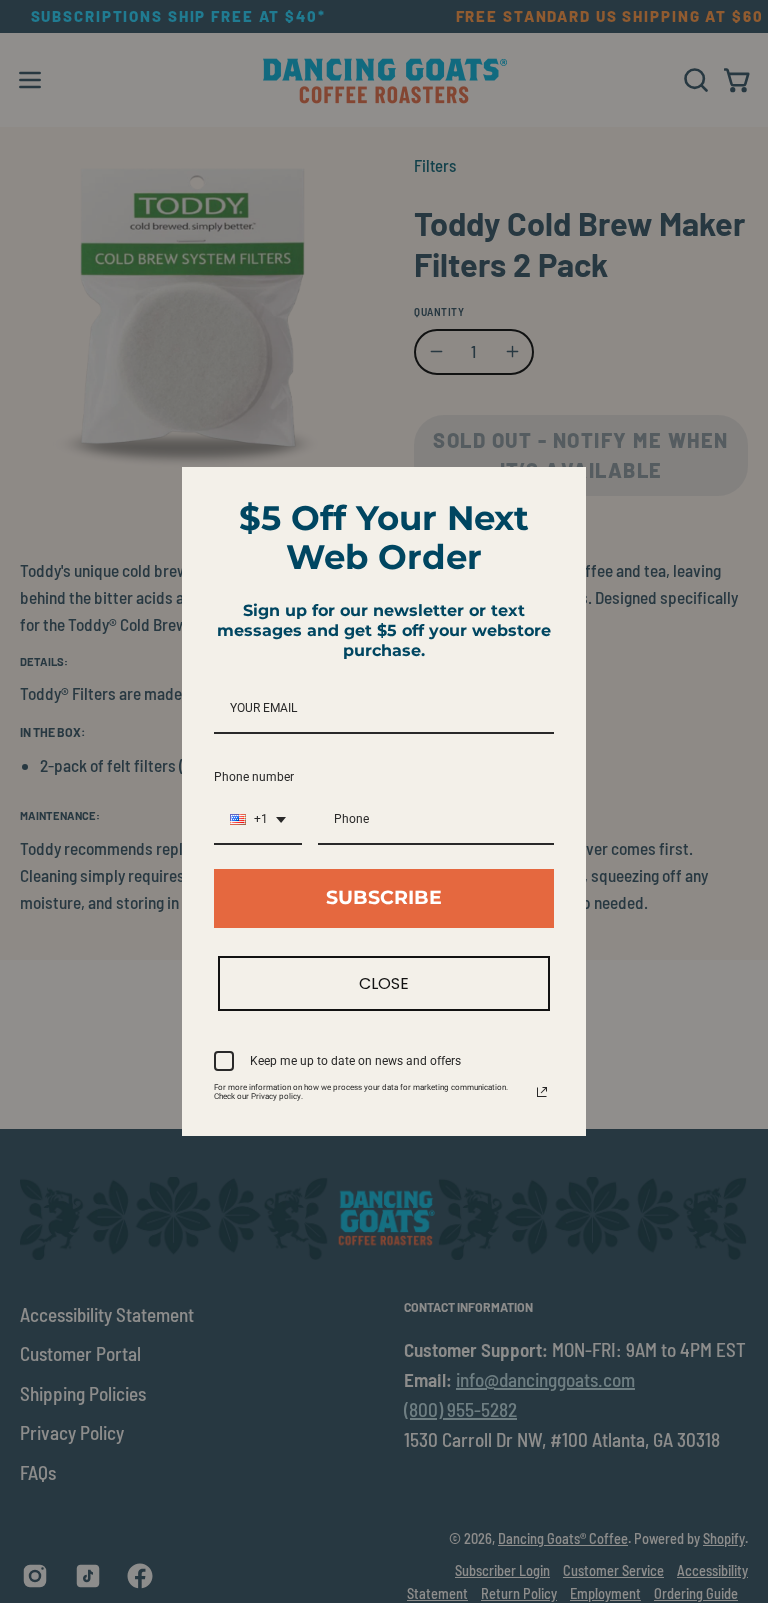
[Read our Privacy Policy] (542, 1092)
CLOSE (384, 983)
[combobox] (258, 820)
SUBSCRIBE (384, 897)
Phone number (254, 777)
